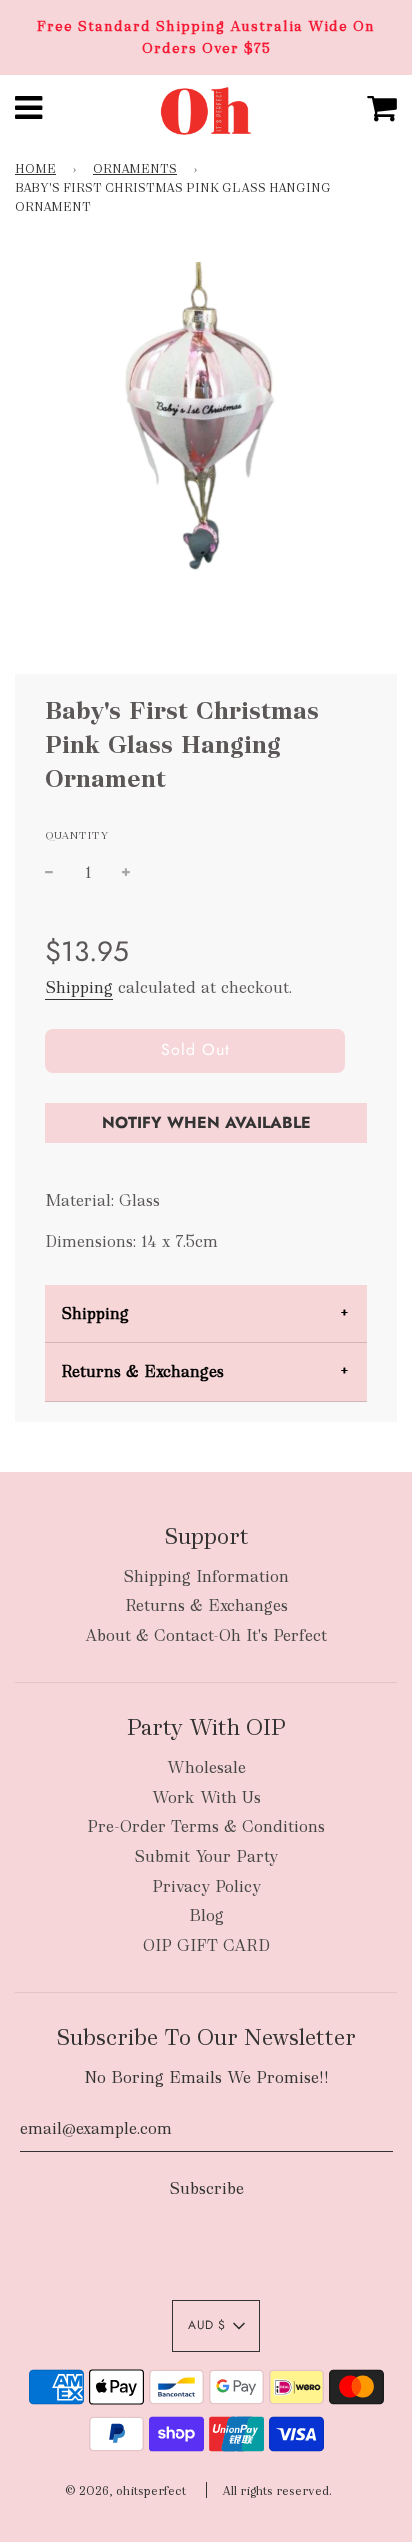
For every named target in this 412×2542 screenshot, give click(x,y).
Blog (206, 1915)
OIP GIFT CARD (206, 1945)
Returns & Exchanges (142, 1371)
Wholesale (206, 1767)
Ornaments (135, 169)
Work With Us (206, 1797)
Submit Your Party (206, 1856)
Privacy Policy (206, 1886)
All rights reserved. (277, 2491)
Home (35, 169)
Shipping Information (206, 1576)
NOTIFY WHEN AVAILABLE (206, 1122)
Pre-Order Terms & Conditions (206, 1826)
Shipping (79, 987)
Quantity (77, 835)
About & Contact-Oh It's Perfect (206, 1635)
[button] (216, 2326)
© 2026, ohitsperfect (125, 2491)
